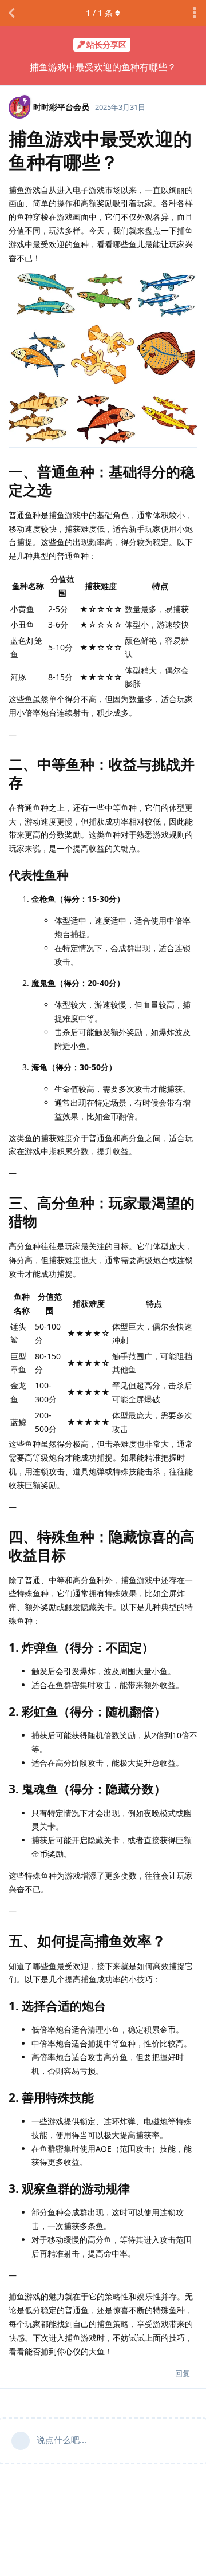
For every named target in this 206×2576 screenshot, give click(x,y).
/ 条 (99, 13)
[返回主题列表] (11, 13)
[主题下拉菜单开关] (195, 13)
